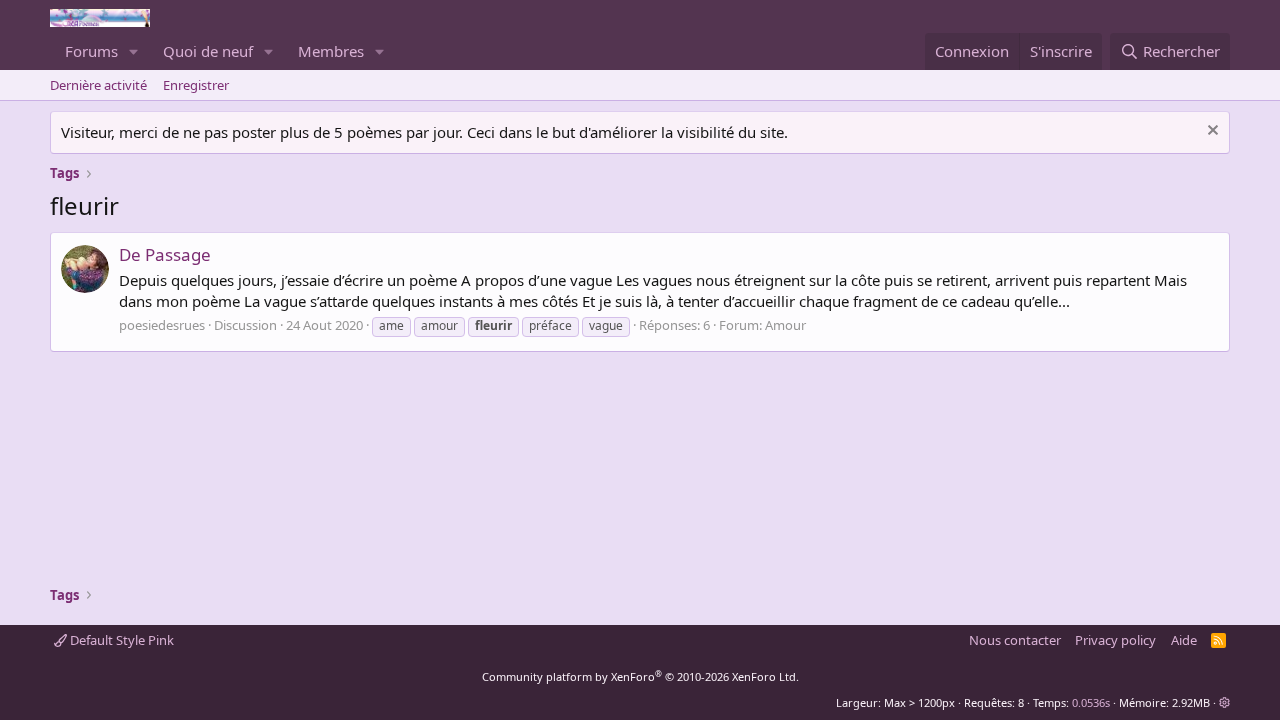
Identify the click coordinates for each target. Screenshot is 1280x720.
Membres (331, 51)
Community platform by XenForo (640, 676)
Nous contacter (1015, 640)
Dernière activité (98, 85)
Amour (785, 325)
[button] (134, 51)
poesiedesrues (162, 325)
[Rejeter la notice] (1210, 132)
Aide (1184, 640)
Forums (91, 51)
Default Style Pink (120, 640)
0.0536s (1091, 702)
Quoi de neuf (208, 51)
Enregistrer (196, 85)
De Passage (165, 254)
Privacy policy (1115, 640)
